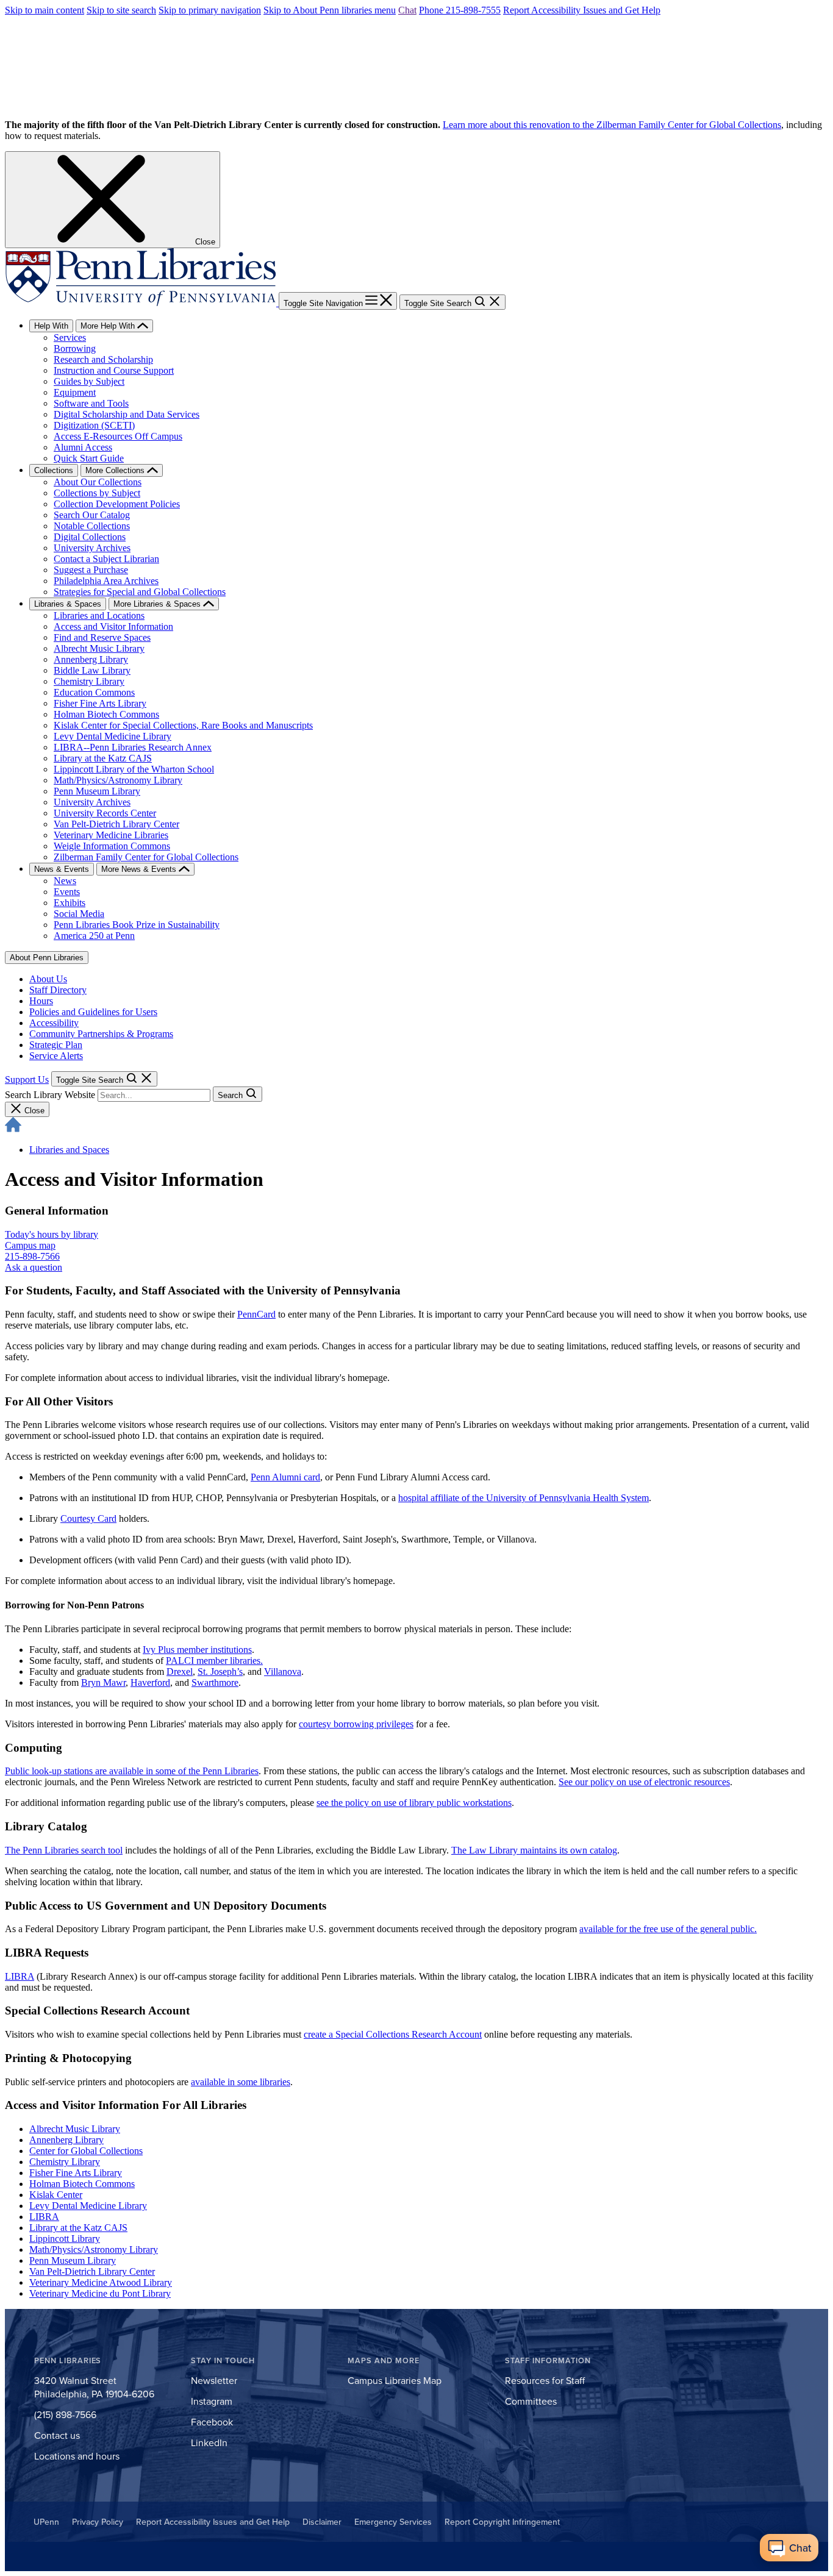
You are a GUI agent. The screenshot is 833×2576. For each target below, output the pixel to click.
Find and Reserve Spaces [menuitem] (102, 637)
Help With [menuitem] (51, 326)
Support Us (27, 1079)
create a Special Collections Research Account (393, 2034)
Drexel (180, 1672)
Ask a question (34, 1267)
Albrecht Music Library (75, 2129)
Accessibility (54, 1023)
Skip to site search (121, 10)
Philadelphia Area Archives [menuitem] (106, 581)
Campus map (30, 1245)
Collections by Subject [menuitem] (97, 493)
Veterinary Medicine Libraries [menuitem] (111, 835)
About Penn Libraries (47, 958)
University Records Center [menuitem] (105, 813)
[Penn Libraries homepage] (142, 303)
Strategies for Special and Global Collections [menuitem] (140, 592)
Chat (407, 10)
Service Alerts (56, 1056)
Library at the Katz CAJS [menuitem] (103, 758)
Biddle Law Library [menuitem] (92, 670)
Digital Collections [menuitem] (90, 537)
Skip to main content (45, 10)
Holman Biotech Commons (82, 2184)
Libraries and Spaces (69, 1150)
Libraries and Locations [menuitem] (99, 615)
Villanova (283, 1672)
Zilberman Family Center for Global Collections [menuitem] (146, 857)
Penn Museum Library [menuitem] (97, 791)
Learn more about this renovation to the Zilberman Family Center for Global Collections (612, 125)
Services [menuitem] (70, 337)
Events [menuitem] (67, 892)
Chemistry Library (65, 2162)
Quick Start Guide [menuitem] (89, 458)
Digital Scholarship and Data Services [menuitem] (127, 414)
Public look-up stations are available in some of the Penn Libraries (132, 1771)
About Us (48, 979)
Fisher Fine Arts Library (76, 2173)
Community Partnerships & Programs (101, 1034)
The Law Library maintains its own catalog (534, 1850)
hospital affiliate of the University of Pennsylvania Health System (524, 1498)
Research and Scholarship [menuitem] (103, 359)
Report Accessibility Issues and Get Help (582, 10)
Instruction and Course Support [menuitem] (114, 370)
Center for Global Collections (86, 2151)
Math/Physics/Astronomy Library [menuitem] (118, 780)
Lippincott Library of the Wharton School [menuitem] (134, 769)
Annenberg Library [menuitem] (91, 659)
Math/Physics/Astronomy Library (94, 2250)
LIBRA (20, 1976)
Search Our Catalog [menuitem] (92, 515)
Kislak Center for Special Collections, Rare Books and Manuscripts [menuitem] (183, 725)
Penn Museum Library (73, 2260)
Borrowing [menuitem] (75, 348)
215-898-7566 (32, 1256)
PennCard (256, 1314)
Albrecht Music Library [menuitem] (99, 648)
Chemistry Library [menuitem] (89, 681)
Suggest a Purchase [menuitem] (91, 570)
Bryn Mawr (103, 1682)
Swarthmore (215, 1682)
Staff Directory (58, 990)
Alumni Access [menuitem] (83, 447)
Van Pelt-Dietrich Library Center (92, 2271)
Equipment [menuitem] (75, 392)
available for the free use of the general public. (668, 1929)
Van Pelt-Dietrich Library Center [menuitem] (116, 824)
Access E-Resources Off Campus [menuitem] (118, 436)
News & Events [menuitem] (62, 869)
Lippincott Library (65, 2239)
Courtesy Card (88, 1518)
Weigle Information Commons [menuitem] (112, 846)
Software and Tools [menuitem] (91, 403)
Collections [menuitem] (54, 470)
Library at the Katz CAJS (78, 2228)
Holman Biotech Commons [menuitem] (106, 714)
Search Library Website (50, 1095)
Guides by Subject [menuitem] (89, 381)
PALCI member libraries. (214, 1661)
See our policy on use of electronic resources (644, 1782)
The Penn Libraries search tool (64, 1850)
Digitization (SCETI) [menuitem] (94, 425)
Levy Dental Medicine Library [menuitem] (113, 736)
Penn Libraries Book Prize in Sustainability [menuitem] (137, 925)
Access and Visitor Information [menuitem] (113, 626)
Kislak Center (56, 2195)
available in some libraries (241, 2082)
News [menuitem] (65, 881)
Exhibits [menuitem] (70, 903)
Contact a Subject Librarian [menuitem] (106, 559)
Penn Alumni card (285, 1477)
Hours (41, 1001)
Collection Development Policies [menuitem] (117, 504)
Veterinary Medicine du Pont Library (100, 2293)
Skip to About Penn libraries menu (330, 10)
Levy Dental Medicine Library (88, 2206)
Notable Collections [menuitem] (92, 526)
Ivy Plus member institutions (197, 1650)
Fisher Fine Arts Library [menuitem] (100, 703)
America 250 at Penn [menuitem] (94, 936)
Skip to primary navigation (210, 10)
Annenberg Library (66, 2140)
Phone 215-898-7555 (460, 10)
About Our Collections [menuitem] (98, 482)
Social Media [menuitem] (79, 914)
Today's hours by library (52, 1234)
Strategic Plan (56, 1045)
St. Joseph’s (220, 1672)
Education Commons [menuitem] (94, 692)
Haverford (150, 1682)
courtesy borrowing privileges (356, 1724)
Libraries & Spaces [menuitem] (68, 604)
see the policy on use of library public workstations (414, 1803)
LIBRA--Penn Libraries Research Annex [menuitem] (133, 747)
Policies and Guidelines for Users (93, 1012)
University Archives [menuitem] (92, 548)
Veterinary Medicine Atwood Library (101, 2282)
